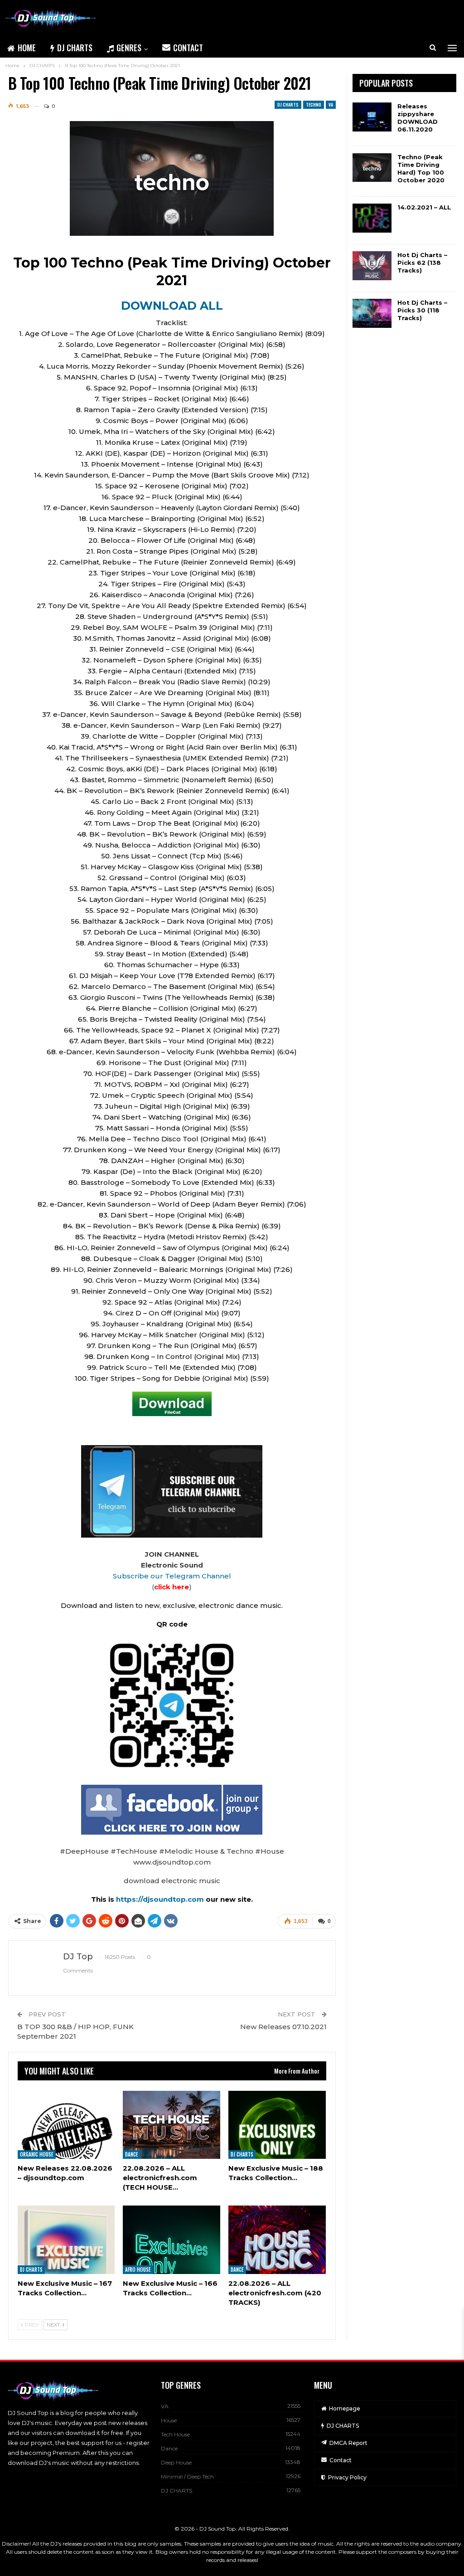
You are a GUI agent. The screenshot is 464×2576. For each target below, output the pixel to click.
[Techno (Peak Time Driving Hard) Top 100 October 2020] (372, 168)
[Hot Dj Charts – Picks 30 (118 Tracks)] (372, 313)
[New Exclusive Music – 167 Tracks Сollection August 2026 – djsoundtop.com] (66, 2240)
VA (331, 105)
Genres (129, 48)
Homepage (345, 2408)
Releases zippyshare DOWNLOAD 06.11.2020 (418, 118)
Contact (188, 48)
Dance (132, 2154)
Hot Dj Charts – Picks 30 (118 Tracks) (422, 310)
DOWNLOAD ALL (172, 306)
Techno (314, 105)
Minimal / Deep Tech (187, 2476)
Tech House (175, 2434)
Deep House (176, 2462)
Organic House (37, 2154)
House (169, 2420)
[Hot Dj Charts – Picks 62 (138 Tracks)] (372, 266)
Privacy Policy (347, 2477)
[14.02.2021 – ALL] (372, 218)
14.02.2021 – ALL (424, 207)
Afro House (138, 2269)
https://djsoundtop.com (161, 1899)
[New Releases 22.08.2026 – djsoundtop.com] (66, 2125)
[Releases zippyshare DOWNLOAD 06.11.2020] (372, 117)
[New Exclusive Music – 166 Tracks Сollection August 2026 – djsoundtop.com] (172, 2240)
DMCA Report (348, 2443)
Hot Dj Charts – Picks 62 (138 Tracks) (422, 263)
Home (27, 48)
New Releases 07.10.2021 (283, 2027)
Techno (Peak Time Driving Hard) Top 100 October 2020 (421, 168)
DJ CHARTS (75, 48)
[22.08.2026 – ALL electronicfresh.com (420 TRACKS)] (277, 2240)
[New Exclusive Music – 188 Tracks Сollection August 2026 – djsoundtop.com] (277, 2125)
